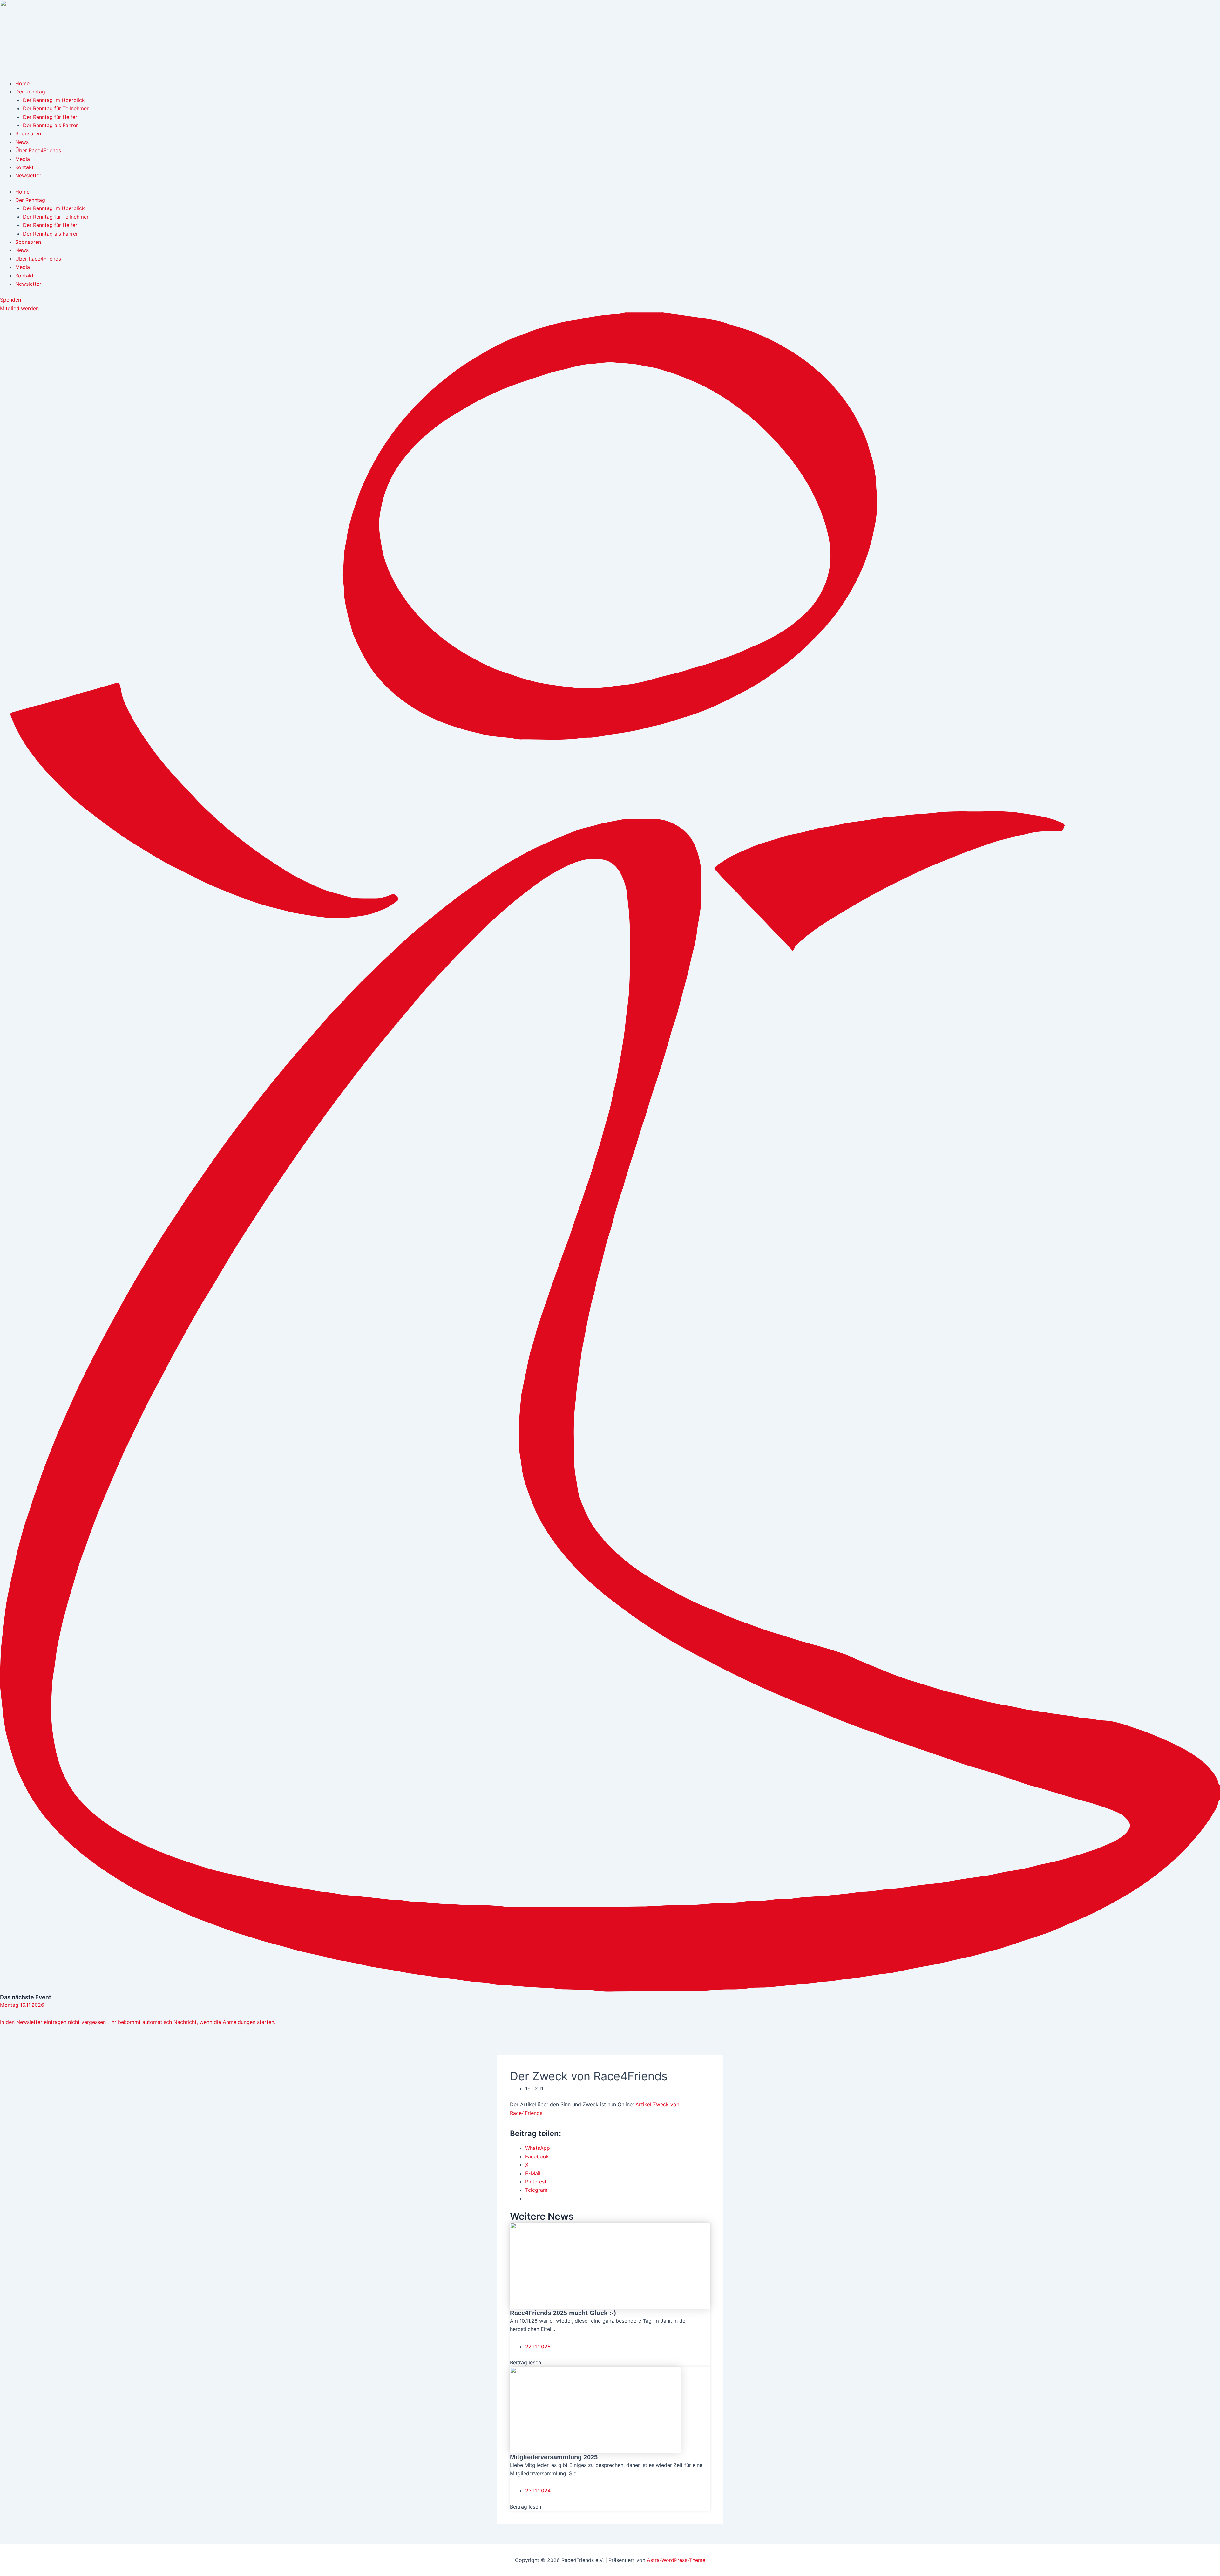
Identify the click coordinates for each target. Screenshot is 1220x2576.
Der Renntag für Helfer (50, 117)
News (22, 142)
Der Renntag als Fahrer (50, 125)
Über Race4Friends (38, 150)
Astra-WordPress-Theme (676, 2560)
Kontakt (24, 167)
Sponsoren (28, 133)
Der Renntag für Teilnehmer (56, 108)
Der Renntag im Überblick (54, 100)
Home (22, 83)
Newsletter (28, 175)
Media (23, 159)
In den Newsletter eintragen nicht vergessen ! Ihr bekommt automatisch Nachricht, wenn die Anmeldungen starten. (138, 2022)
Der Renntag (30, 92)
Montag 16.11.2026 (22, 2005)
